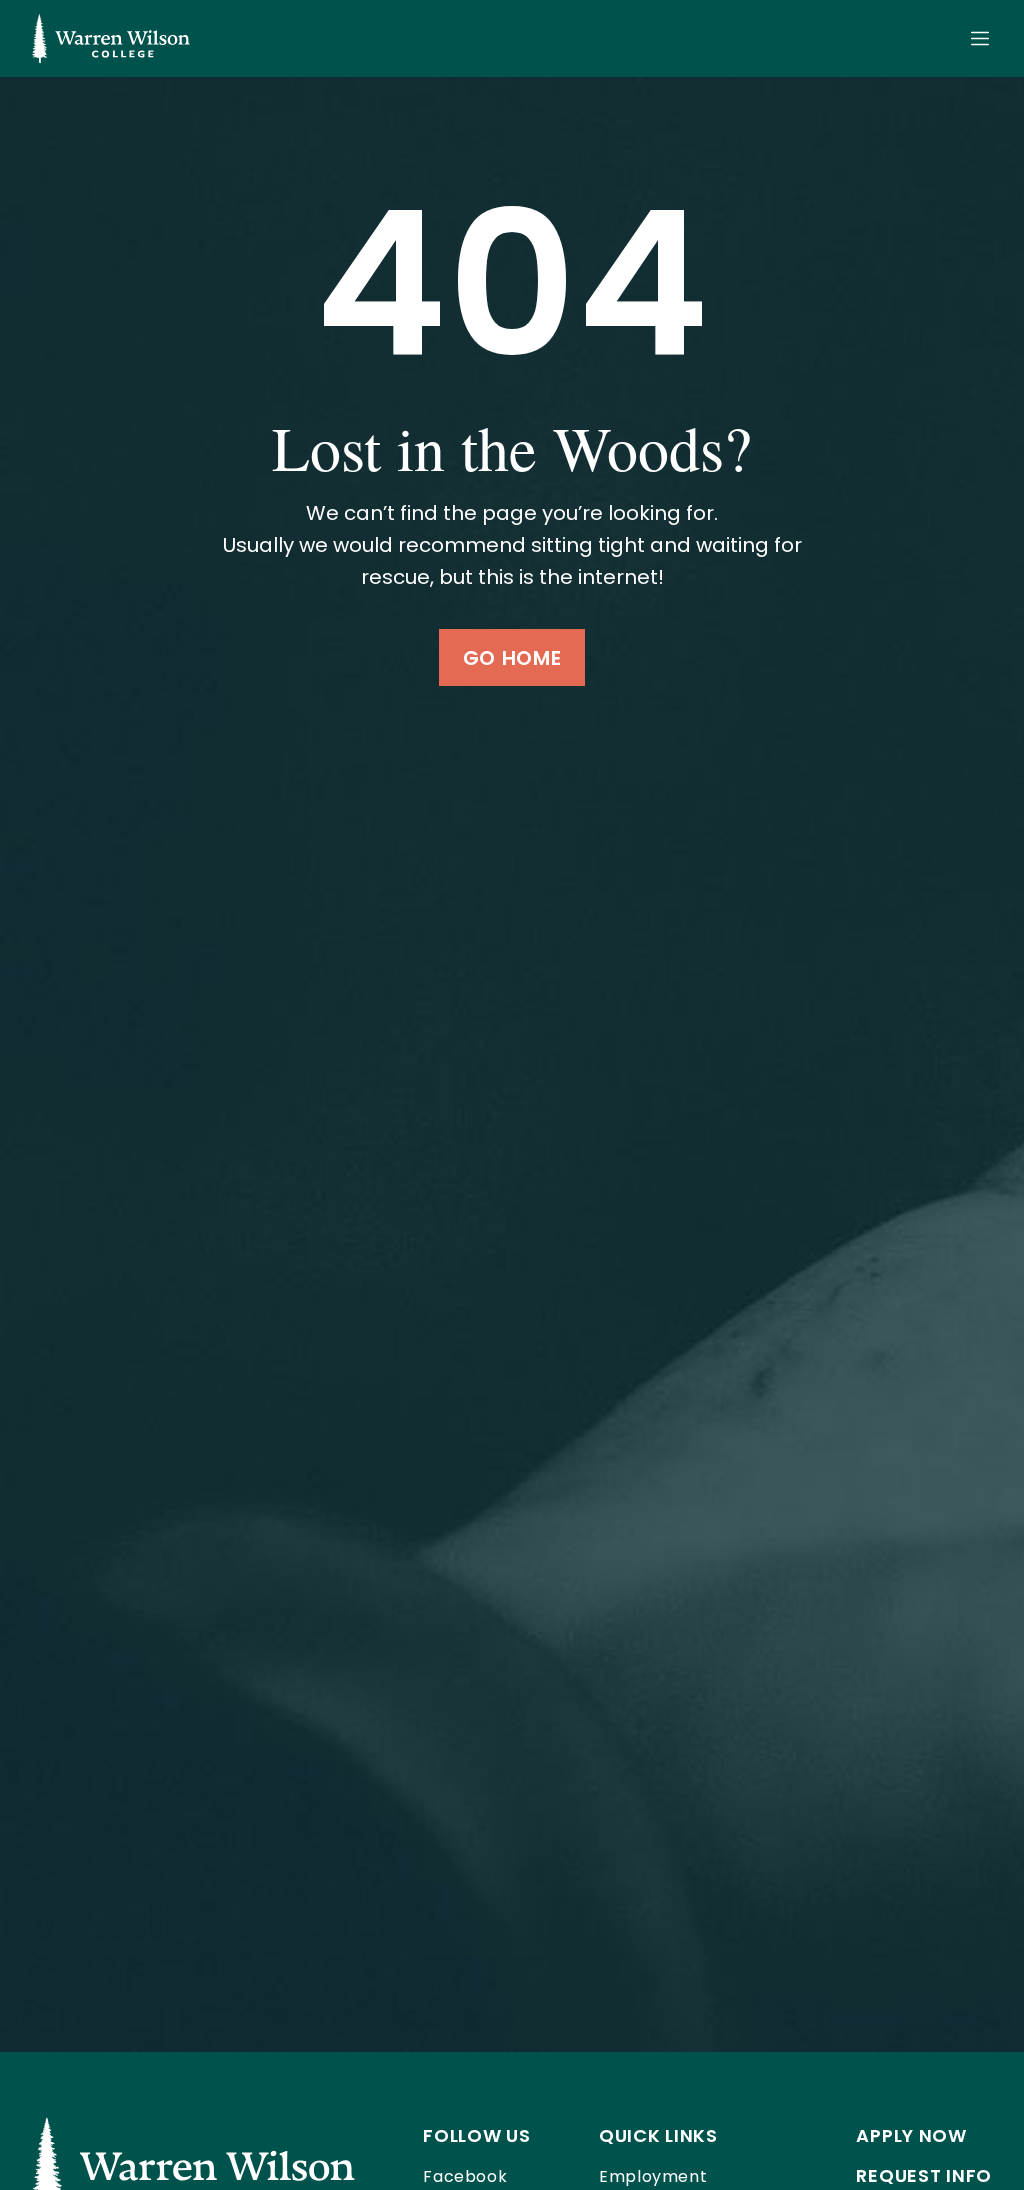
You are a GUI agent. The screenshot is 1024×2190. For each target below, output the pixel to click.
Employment (653, 2176)
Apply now (911, 2135)
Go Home (512, 658)
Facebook (465, 2176)
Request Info (924, 2175)
